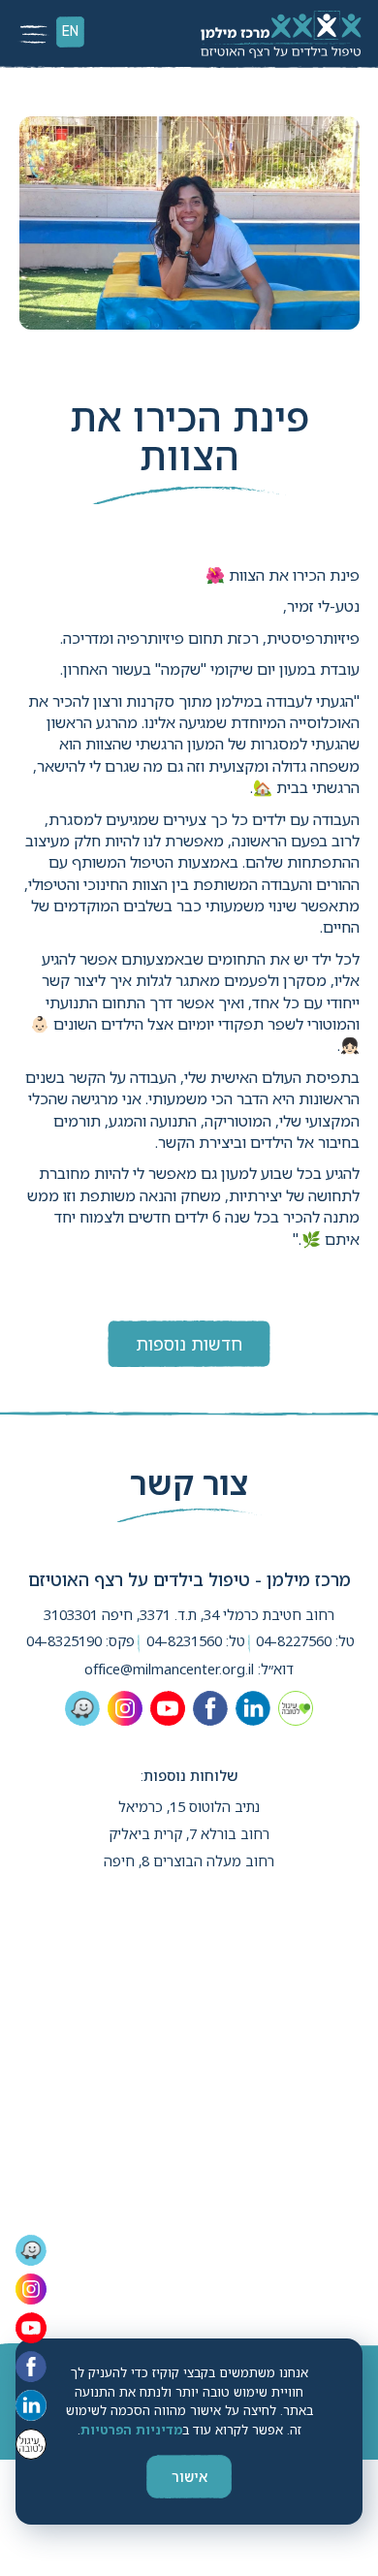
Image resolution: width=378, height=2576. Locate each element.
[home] (279, 34)
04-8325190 (64, 1641)
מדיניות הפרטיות (131, 2430)
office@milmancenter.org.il (169, 1669)
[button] (35, 35)
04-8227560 (294, 1641)
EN (70, 32)
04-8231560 (184, 1641)
